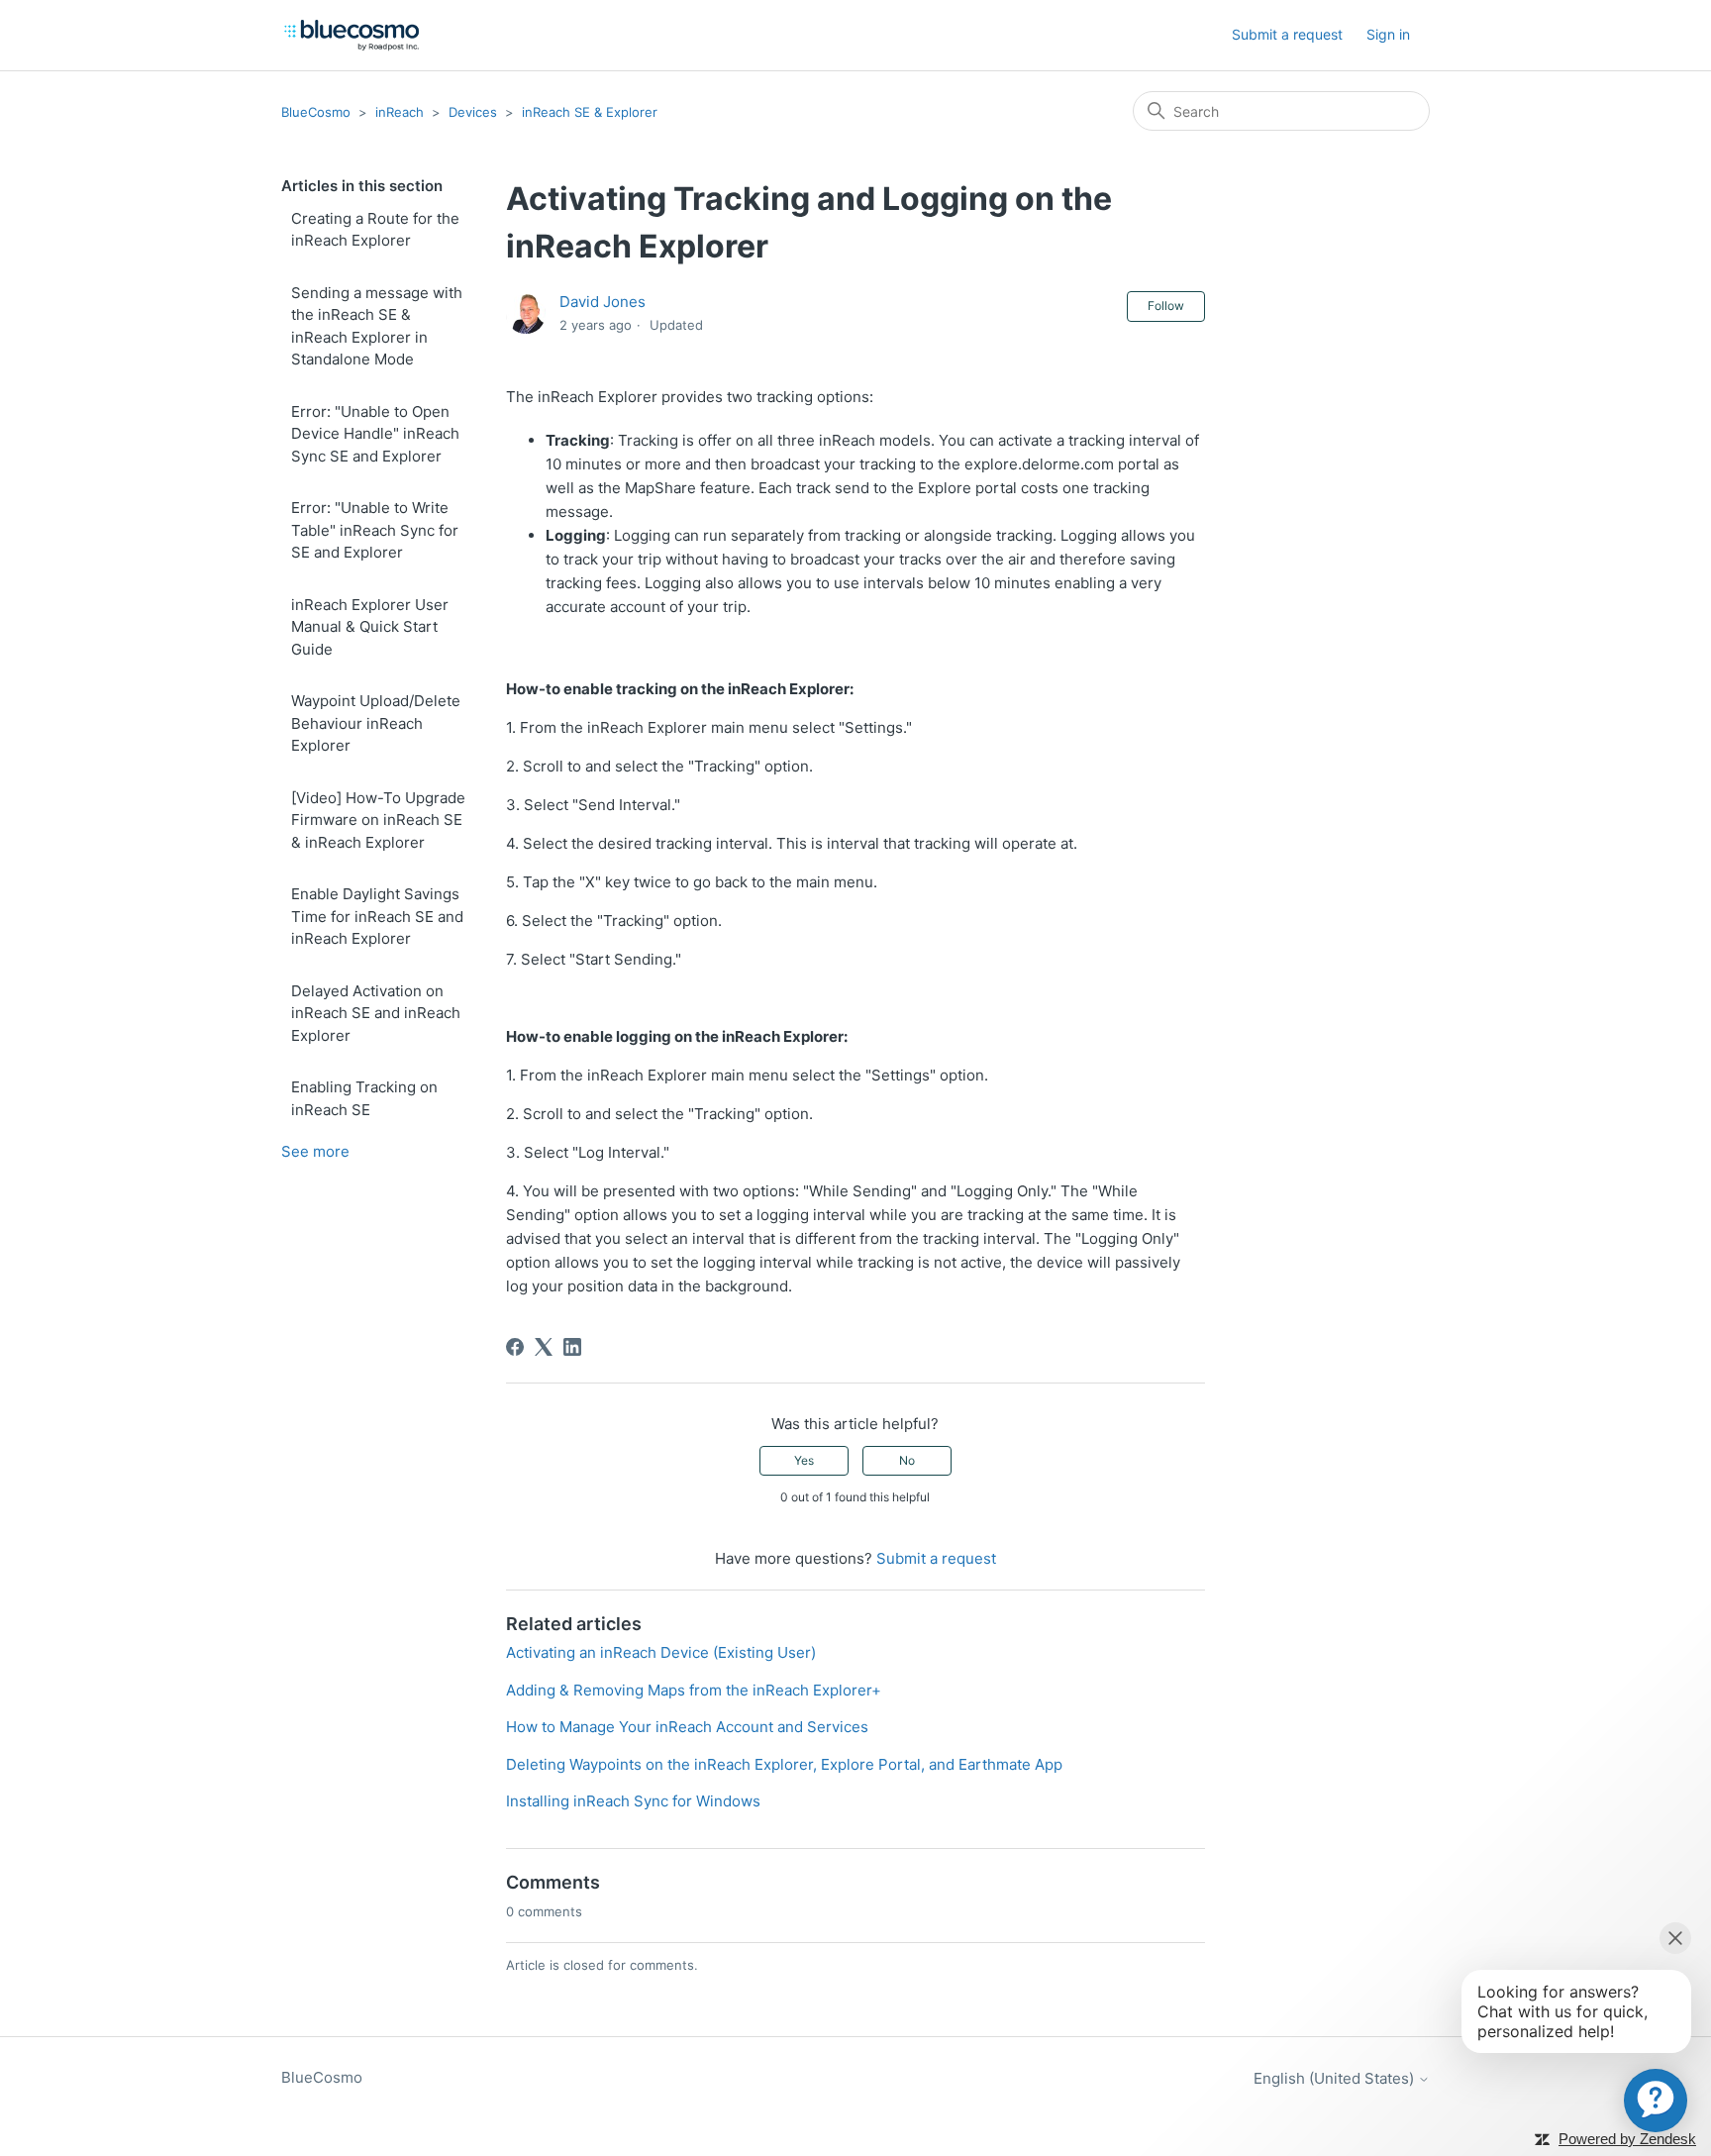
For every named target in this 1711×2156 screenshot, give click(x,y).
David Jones (603, 302)
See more (315, 1151)
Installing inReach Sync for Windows (633, 1801)
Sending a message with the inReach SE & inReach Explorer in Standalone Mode (377, 326)
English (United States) (1336, 2078)
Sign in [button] (1388, 34)
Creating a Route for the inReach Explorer (375, 230)
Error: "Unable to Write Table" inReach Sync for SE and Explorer (375, 530)
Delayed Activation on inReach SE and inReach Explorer (376, 1013)
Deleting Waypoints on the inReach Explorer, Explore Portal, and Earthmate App (784, 1764)
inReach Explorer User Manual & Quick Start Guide (370, 627)
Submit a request (1287, 34)
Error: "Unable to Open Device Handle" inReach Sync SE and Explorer (375, 434)
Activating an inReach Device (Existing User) (661, 1652)
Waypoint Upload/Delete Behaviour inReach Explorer (376, 723)
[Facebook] (515, 1347)
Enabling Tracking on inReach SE (364, 1098)
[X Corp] (544, 1347)
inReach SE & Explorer (590, 112)
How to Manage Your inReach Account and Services (687, 1727)
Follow (1166, 306)
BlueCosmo (316, 112)
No (907, 1460)
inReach (400, 112)
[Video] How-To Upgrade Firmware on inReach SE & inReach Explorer (378, 820)
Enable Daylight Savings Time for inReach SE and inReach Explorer (377, 916)
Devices (473, 112)
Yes (804, 1460)
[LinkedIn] (572, 1347)
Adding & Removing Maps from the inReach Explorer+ (694, 1690)
